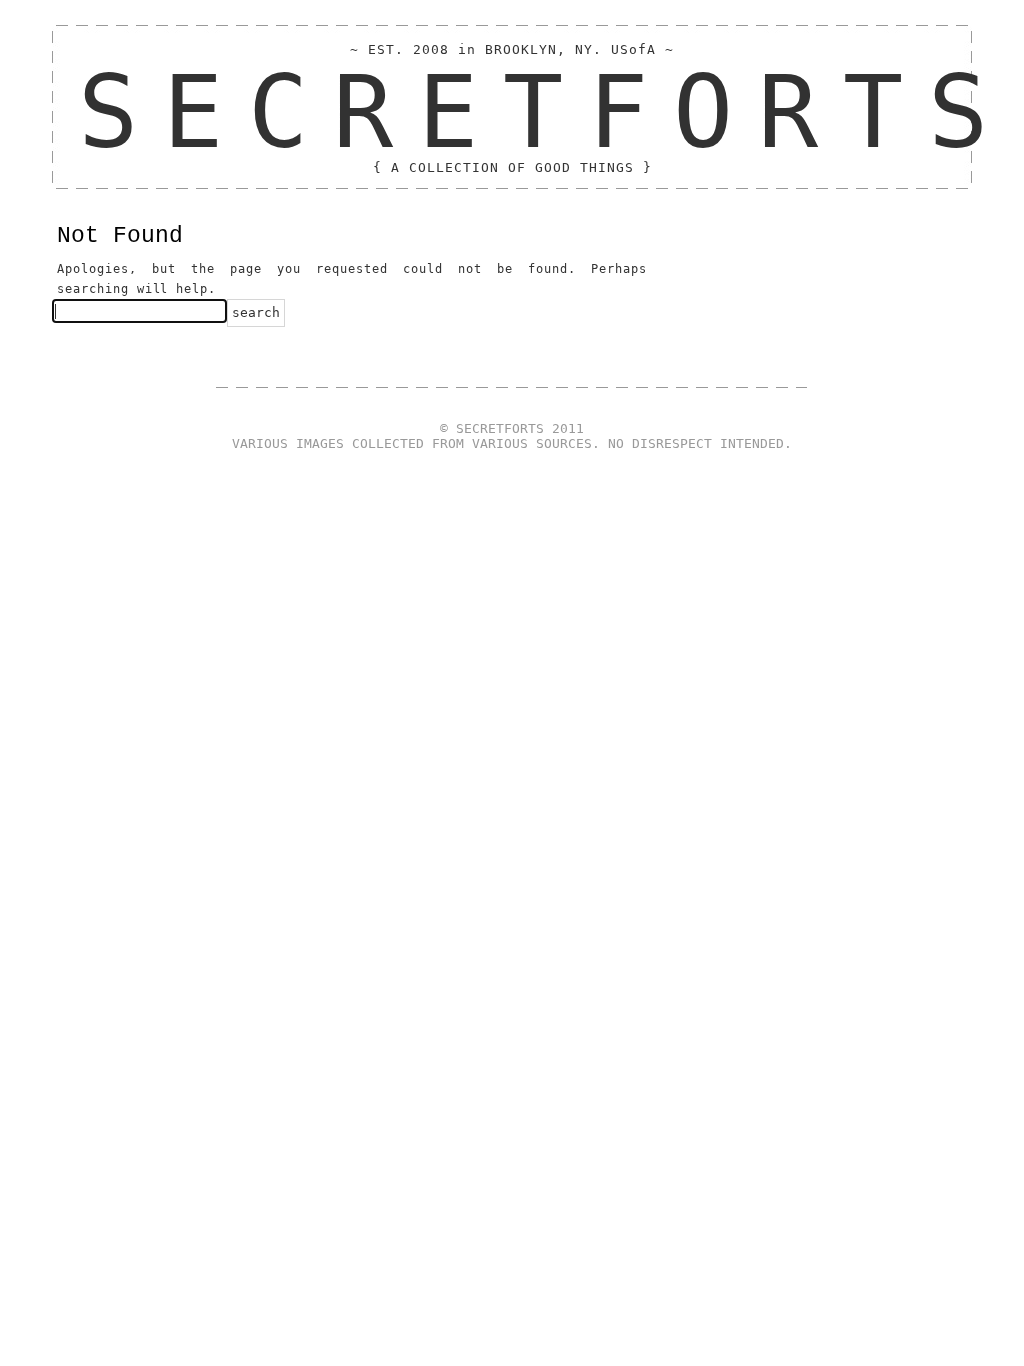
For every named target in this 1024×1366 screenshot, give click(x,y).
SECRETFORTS (545, 112)
